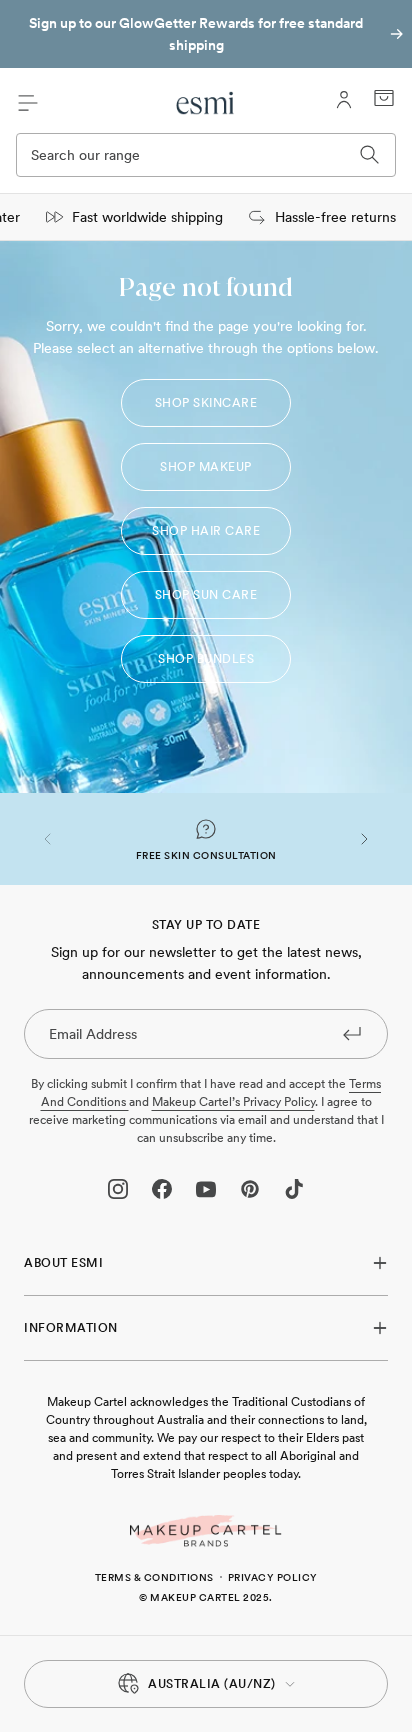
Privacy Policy (273, 1577)
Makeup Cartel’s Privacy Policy (233, 1102)
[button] (48, 839)
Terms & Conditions (154, 1577)
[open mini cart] (384, 98)
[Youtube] (206, 1189)
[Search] (370, 155)
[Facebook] (162, 1189)
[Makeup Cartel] (206, 1531)
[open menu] (28, 103)
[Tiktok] (294, 1189)
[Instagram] (118, 1189)
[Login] (344, 100)
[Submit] (352, 1033)
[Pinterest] (250, 1189)
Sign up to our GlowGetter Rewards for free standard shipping (196, 34)
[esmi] (206, 103)
